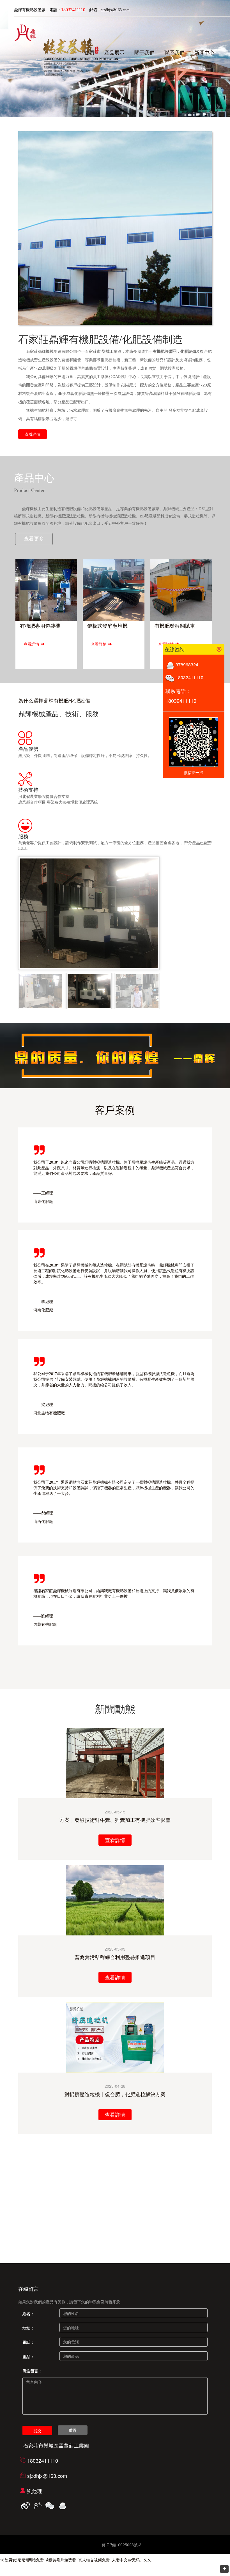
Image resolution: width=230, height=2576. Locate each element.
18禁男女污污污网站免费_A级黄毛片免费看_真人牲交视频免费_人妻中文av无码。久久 (76, 2560)
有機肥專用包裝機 (40, 626)
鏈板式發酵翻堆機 (107, 626)
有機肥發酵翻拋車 (175, 626)
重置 (73, 2430)
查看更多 (34, 539)
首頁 (89, 53)
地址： (28, 2328)
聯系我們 (174, 53)
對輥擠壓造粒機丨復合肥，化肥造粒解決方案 (115, 2094)
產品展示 (114, 53)
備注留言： (32, 2371)
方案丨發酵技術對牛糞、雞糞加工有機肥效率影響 (115, 1820)
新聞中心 (204, 53)
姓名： (28, 2313)
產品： (28, 2356)
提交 (37, 2430)
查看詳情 (33, 434)
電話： (28, 2342)
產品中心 (34, 478)
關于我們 (144, 53)
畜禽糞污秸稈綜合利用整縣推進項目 (115, 1957)
